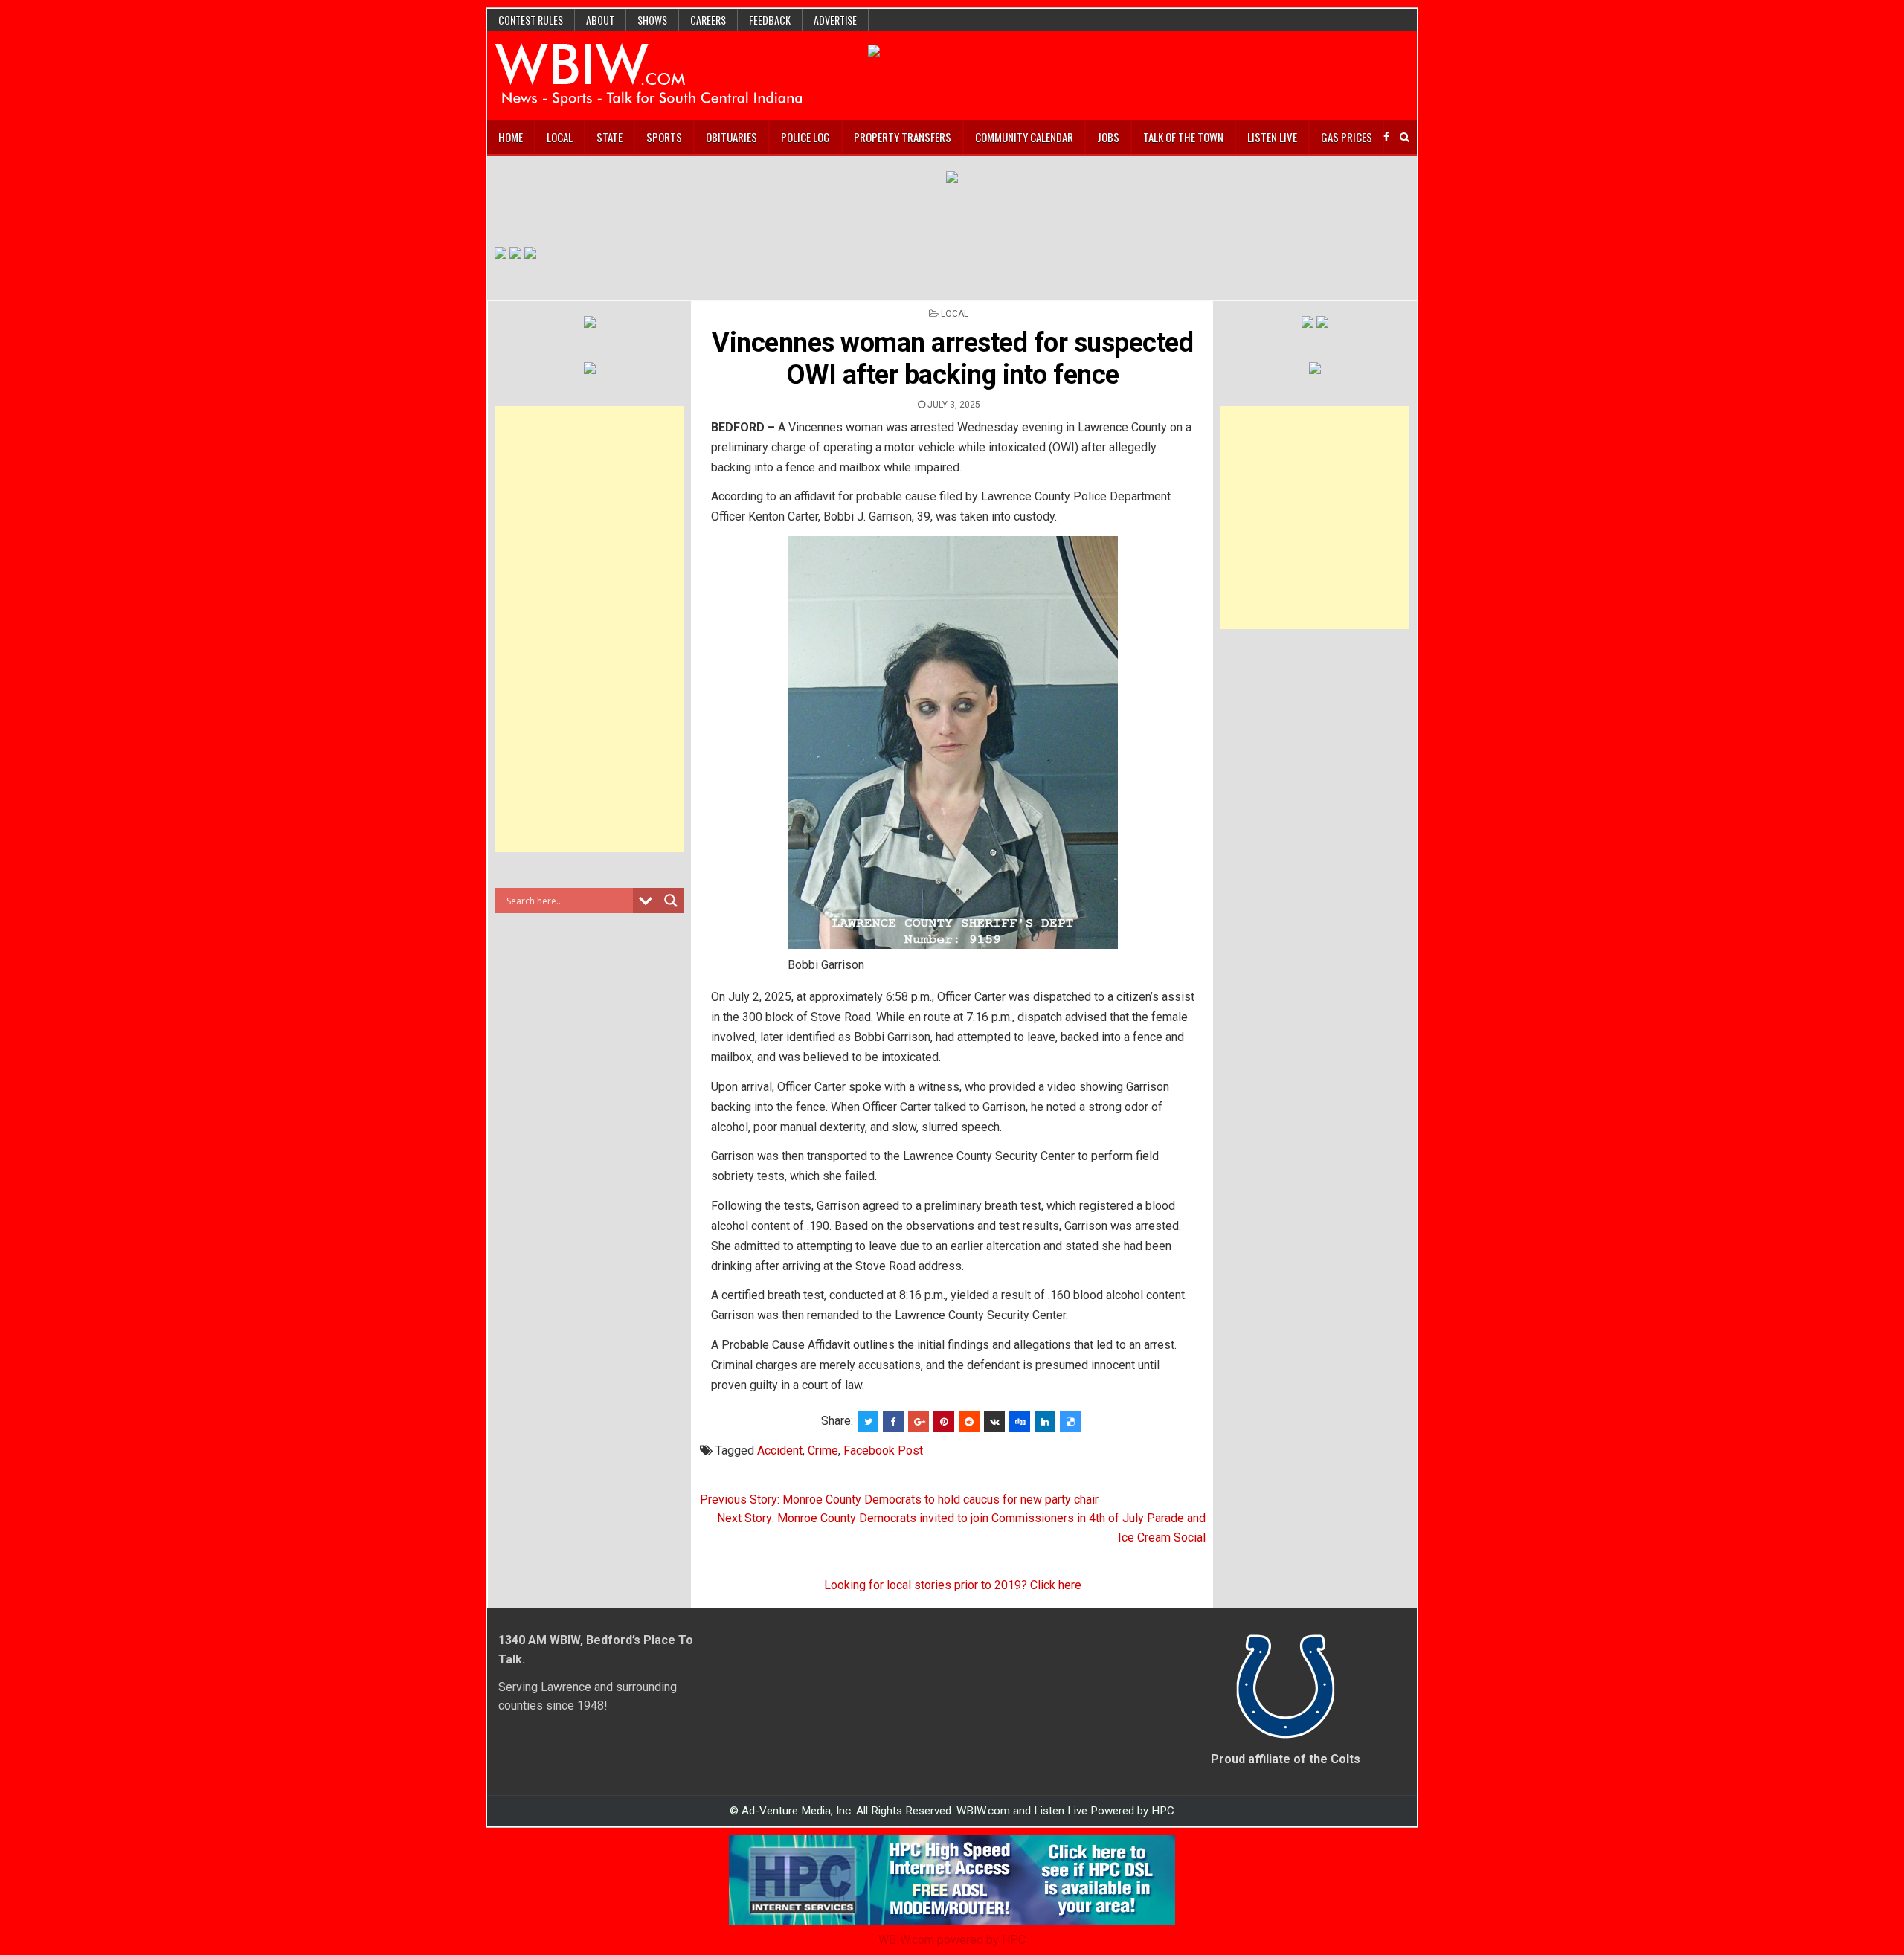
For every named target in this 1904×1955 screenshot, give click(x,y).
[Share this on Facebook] (893, 1422)
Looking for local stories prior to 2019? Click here (953, 1585)
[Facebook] (1386, 137)
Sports (664, 137)
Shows (652, 20)
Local (560, 137)
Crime (823, 1450)
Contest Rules (531, 20)
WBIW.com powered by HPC (952, 1940)
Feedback (770, 20)
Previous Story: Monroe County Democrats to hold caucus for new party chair (899, 1500)
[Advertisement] (590, 629)
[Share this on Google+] (919, 1422)
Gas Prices (1347, 137)
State (610, 137)
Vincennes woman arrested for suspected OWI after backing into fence (952, 359)
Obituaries (731, 137)
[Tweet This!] (868, 1422)
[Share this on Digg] (1020, 1422)
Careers (708, 20)
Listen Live (1272, 137)
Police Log (805, 137)
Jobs (1108, 137)
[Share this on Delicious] (1070, 1422)
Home (511, 137)
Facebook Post (883, 1450)
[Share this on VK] (994, 1422)
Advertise (835, 20)
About (600, 20)
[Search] (1405, 137)
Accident (780, 1450)
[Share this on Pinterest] (944, 1422)
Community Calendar (1024, 137)
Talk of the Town (1183, 137)
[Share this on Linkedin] (1045, 1422)
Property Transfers (903, 137)
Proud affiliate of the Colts (1286, 1759)
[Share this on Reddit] (969, 1422)
